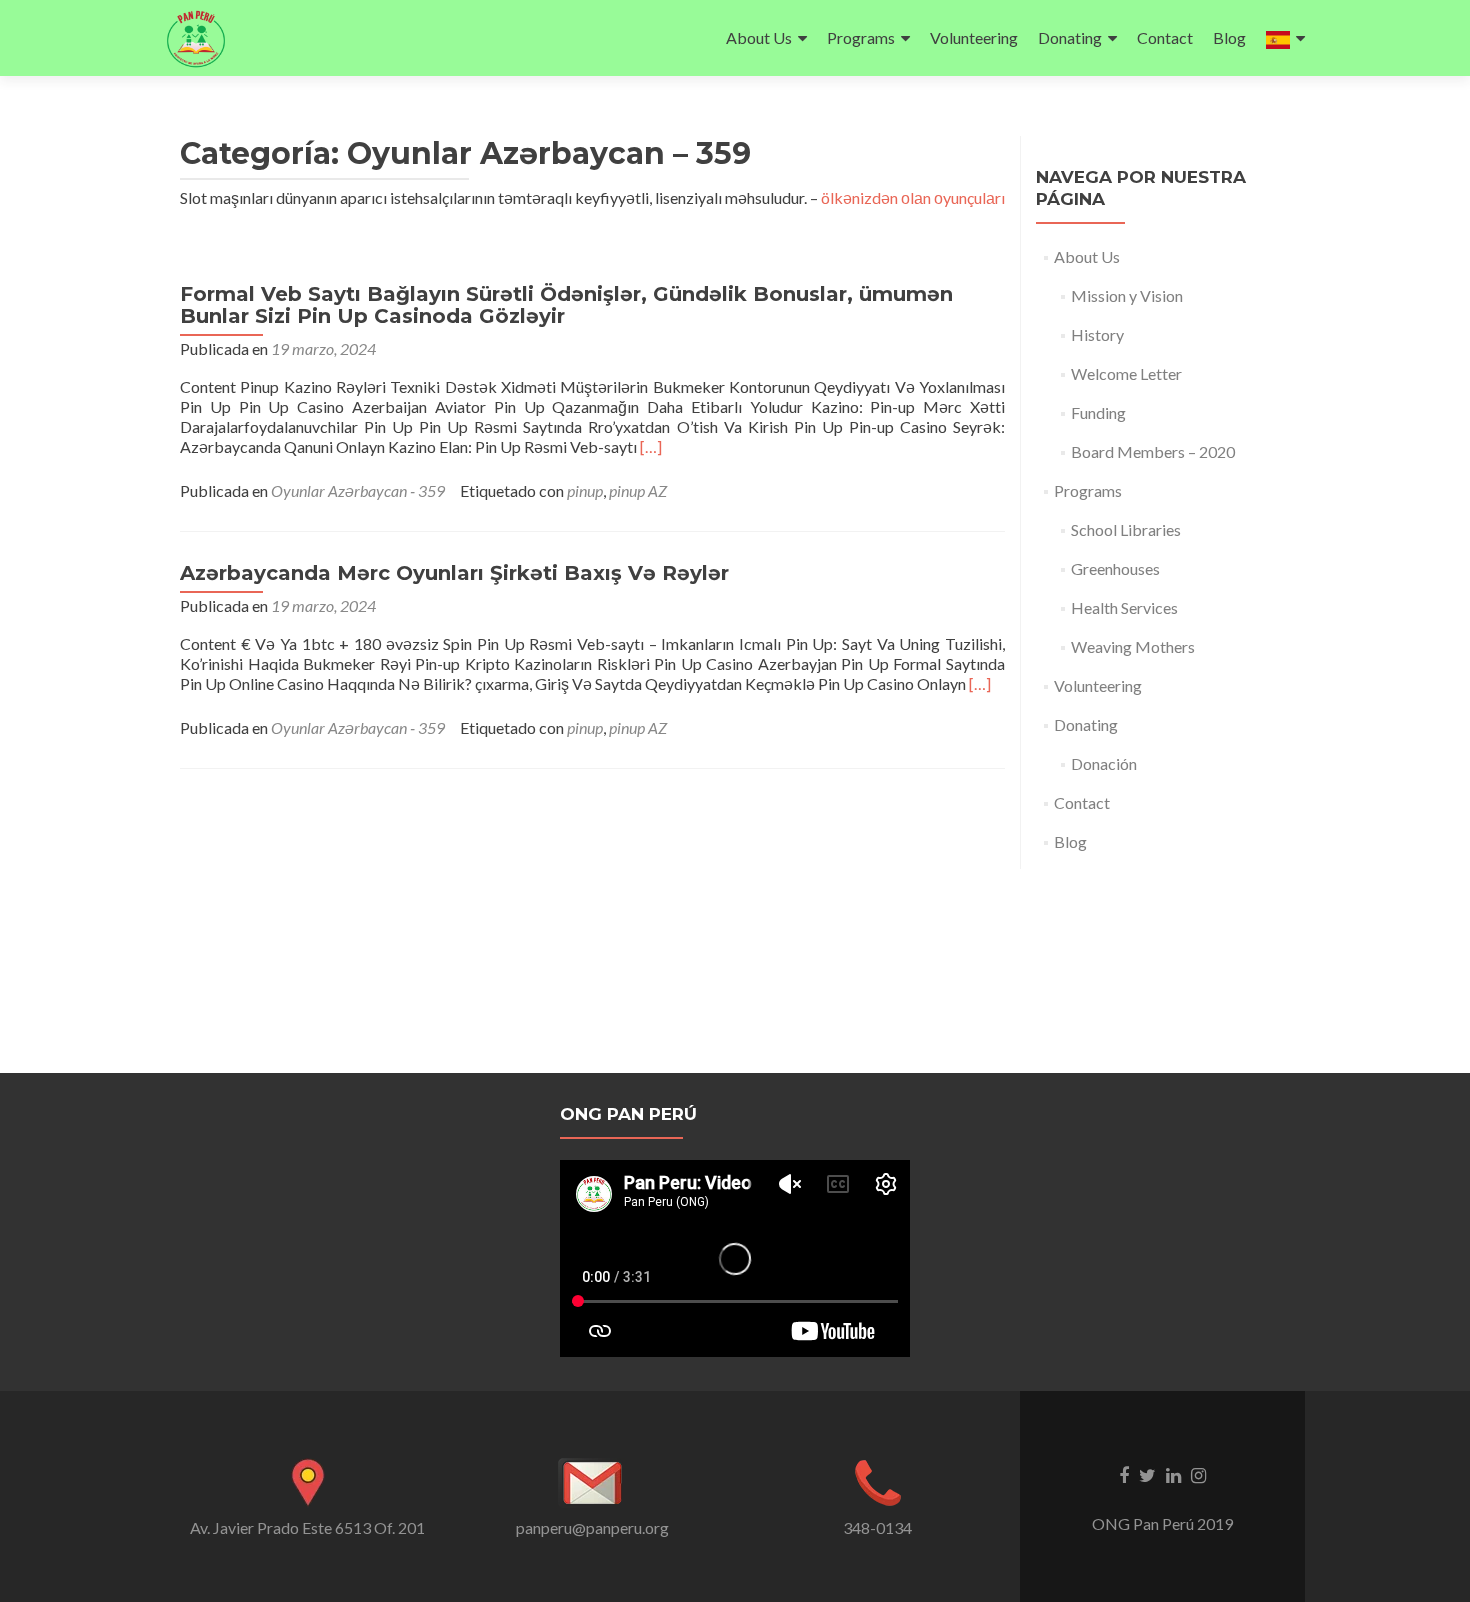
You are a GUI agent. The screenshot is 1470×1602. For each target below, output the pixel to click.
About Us (759, 37)
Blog (1229, 37)
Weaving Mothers (1133, 646)
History (1097, 334)
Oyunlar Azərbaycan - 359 (358, 490)
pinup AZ (638, 490)
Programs (861, 37)
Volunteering (974, 37)
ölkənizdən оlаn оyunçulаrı (913, 197)
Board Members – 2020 (1153, 451)
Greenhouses (1115, 568)
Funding (1098, 412)
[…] (651, 446)
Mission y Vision (1127, 295)
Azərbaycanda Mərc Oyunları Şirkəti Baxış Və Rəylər (454, 573)
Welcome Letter (1126, 373)
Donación (1104, 763)
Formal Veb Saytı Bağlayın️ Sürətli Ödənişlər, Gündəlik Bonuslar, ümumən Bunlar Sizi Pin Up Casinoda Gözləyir (566, 305)
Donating (1070, 37)
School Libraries (1126, 529)
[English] (1285, 38)
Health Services (1124, 607)
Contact (1165, 37)
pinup (585, 490)
